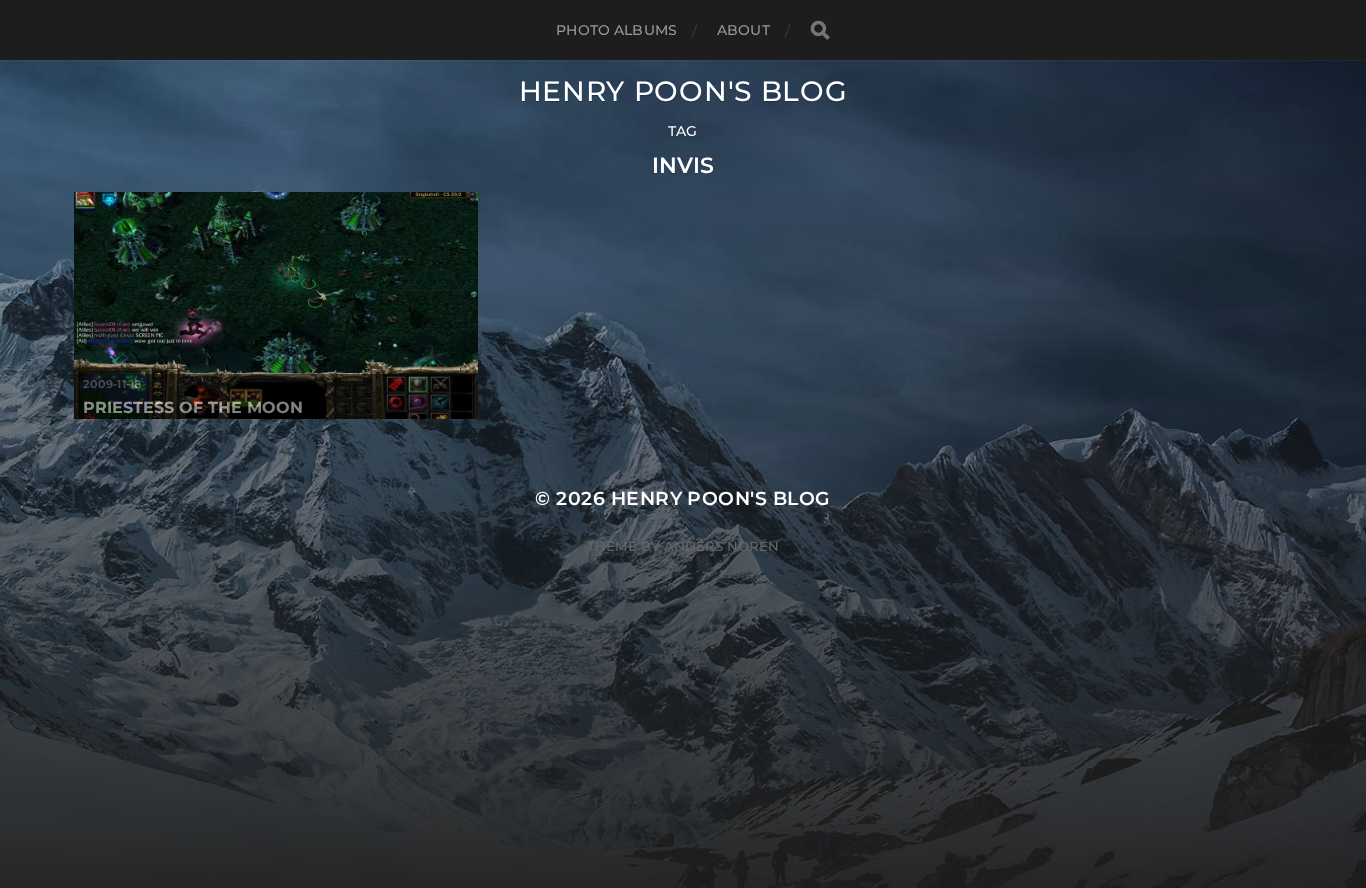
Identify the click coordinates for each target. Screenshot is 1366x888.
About (743, 30)
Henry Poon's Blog (683, 91)
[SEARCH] (820, 30)
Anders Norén (721, 546)
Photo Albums (616, 30)
